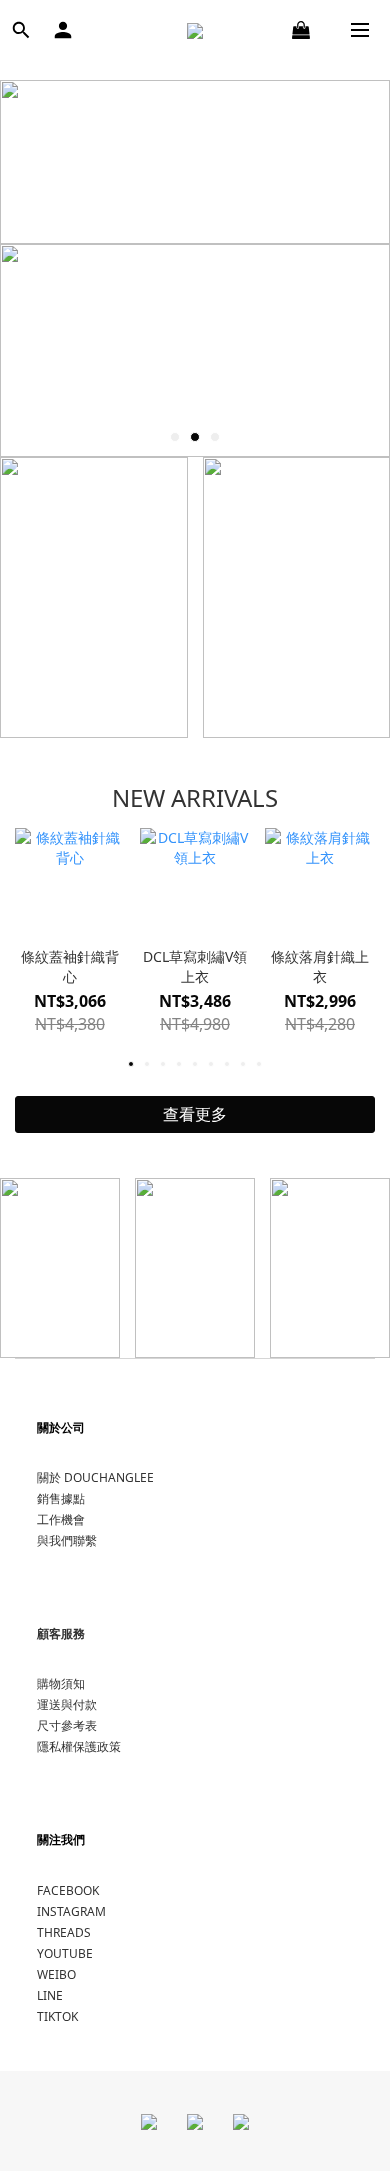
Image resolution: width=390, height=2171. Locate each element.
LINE (50, 1995)
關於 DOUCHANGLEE (95, 1477)
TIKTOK (57, 2016)
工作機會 (61, 1519)
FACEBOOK (68, 1890)
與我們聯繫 (67, 1540)
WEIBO (56, 1974)
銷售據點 (61, 1498)
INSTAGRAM (71, 1911)
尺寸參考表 (67, 1725)
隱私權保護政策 (79, 1746)
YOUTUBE (65, 1953)
